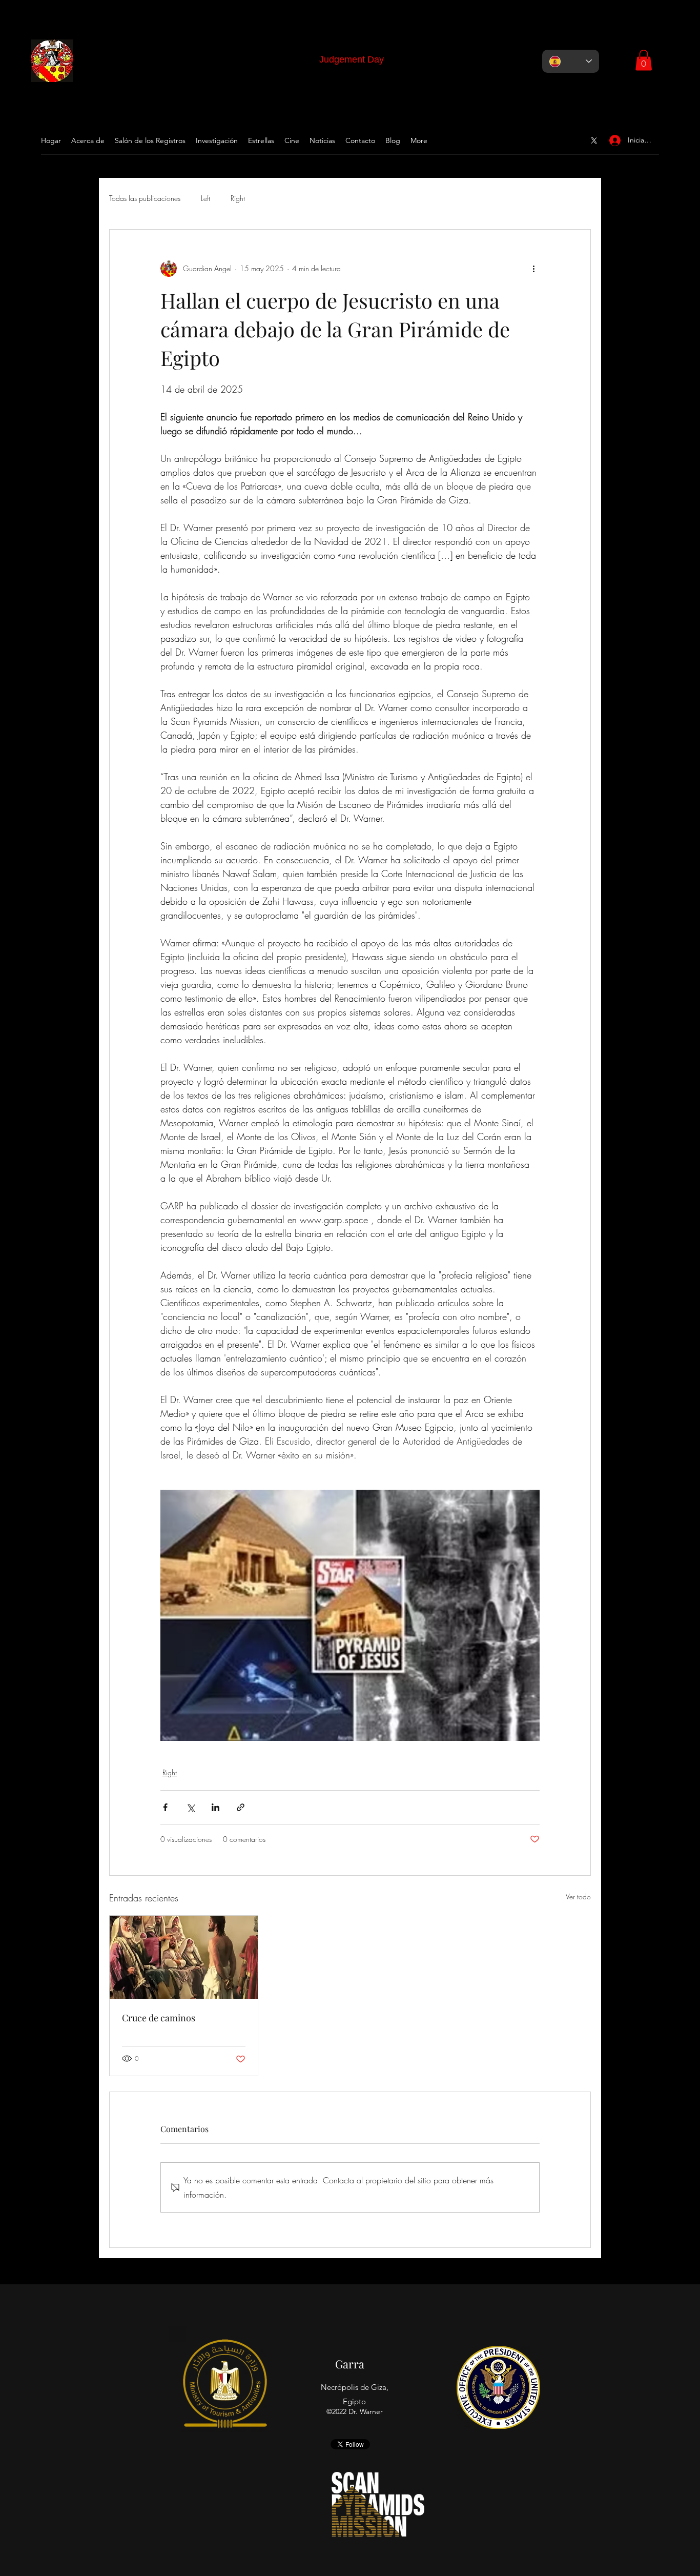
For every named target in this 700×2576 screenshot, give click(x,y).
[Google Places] (594, 140)
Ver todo (578, 1896)
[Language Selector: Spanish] (571, 61)
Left (205, 198)
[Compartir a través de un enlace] (241, 1807)
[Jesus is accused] (184, 1957)
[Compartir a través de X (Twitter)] (190, 1807)
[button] (644, 60)
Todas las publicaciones (145, 198)
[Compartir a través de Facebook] (165, 1807)
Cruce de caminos (159, 2018)
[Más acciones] (533, 269)
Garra (350, 2364)
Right (238, 198)
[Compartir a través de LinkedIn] (215, 1807)
